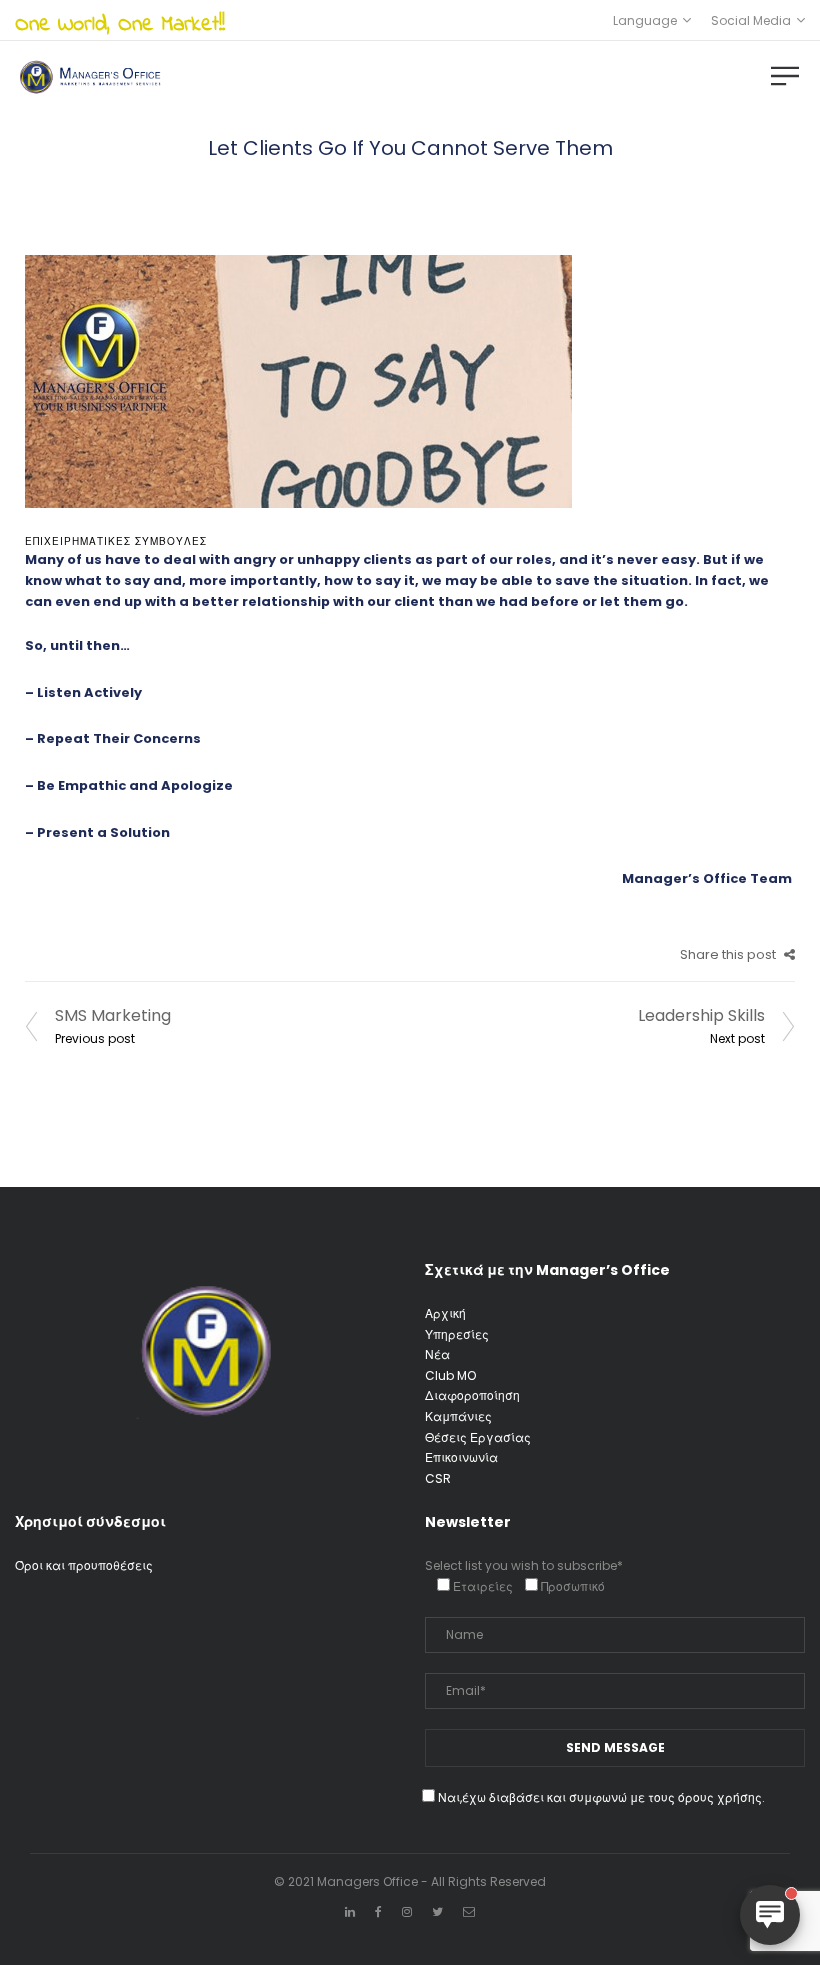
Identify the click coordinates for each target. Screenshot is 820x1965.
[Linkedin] (350, 1911)
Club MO (450, 1375)
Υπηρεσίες (457, 1334)
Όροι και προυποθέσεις (84, 1565)
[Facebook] (378, 1911)
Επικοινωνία (461, 1457)
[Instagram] (407, 1911)
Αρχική (445, 1313)
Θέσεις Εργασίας (478, 1437)
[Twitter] (437, 1911)
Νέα (437, 1354)
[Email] (469, 1911)
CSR (438, 1478)
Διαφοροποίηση (472, 1395)
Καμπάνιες (458, 1416)
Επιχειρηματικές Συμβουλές (116, 541)
